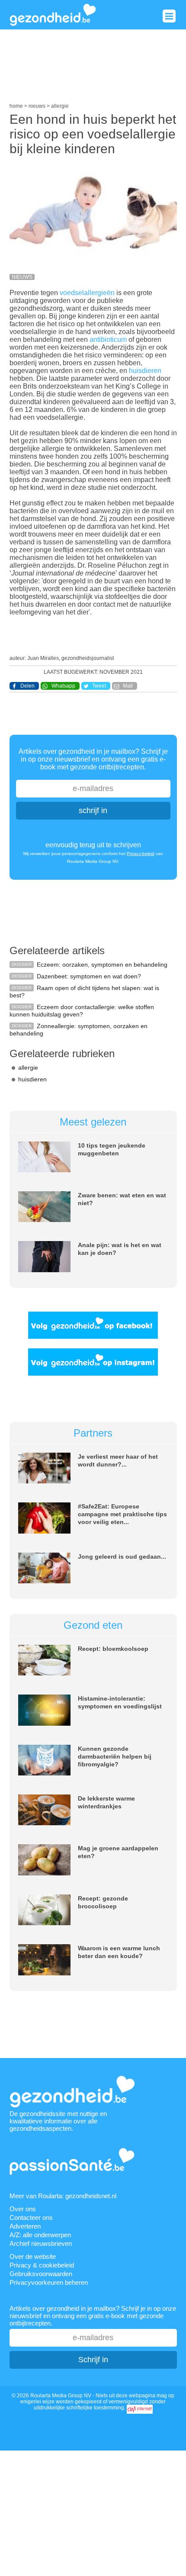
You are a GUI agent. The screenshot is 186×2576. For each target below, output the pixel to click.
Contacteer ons (31, 2217)
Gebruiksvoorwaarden (41, 2274)
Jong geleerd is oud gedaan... (122, 1557)
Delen (27, 686)
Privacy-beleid (141, 854)
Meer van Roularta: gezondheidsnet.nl (63, 2196)
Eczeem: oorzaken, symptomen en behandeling (102, 965)
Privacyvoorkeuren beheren (49, 2282)
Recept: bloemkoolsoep (113, 1649)
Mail (128, 686)
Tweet (99, 686)
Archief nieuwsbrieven (41, 2243)
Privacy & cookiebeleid (42, 2265)
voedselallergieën (87, 293)
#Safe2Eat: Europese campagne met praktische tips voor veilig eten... (122, 1514)
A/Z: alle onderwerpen (40, 2235)
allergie (28, 1068)
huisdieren (145, 371)
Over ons (23, 2209)
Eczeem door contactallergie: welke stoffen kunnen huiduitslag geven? (82, 1011)
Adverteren (25, 2226)
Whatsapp (63, 686)
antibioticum (108, 339)
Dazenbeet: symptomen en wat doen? (89, 976)
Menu (169, 16)
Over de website (33, 2256)
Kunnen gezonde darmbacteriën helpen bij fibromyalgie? (115, 1756)
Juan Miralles (43, 658)
